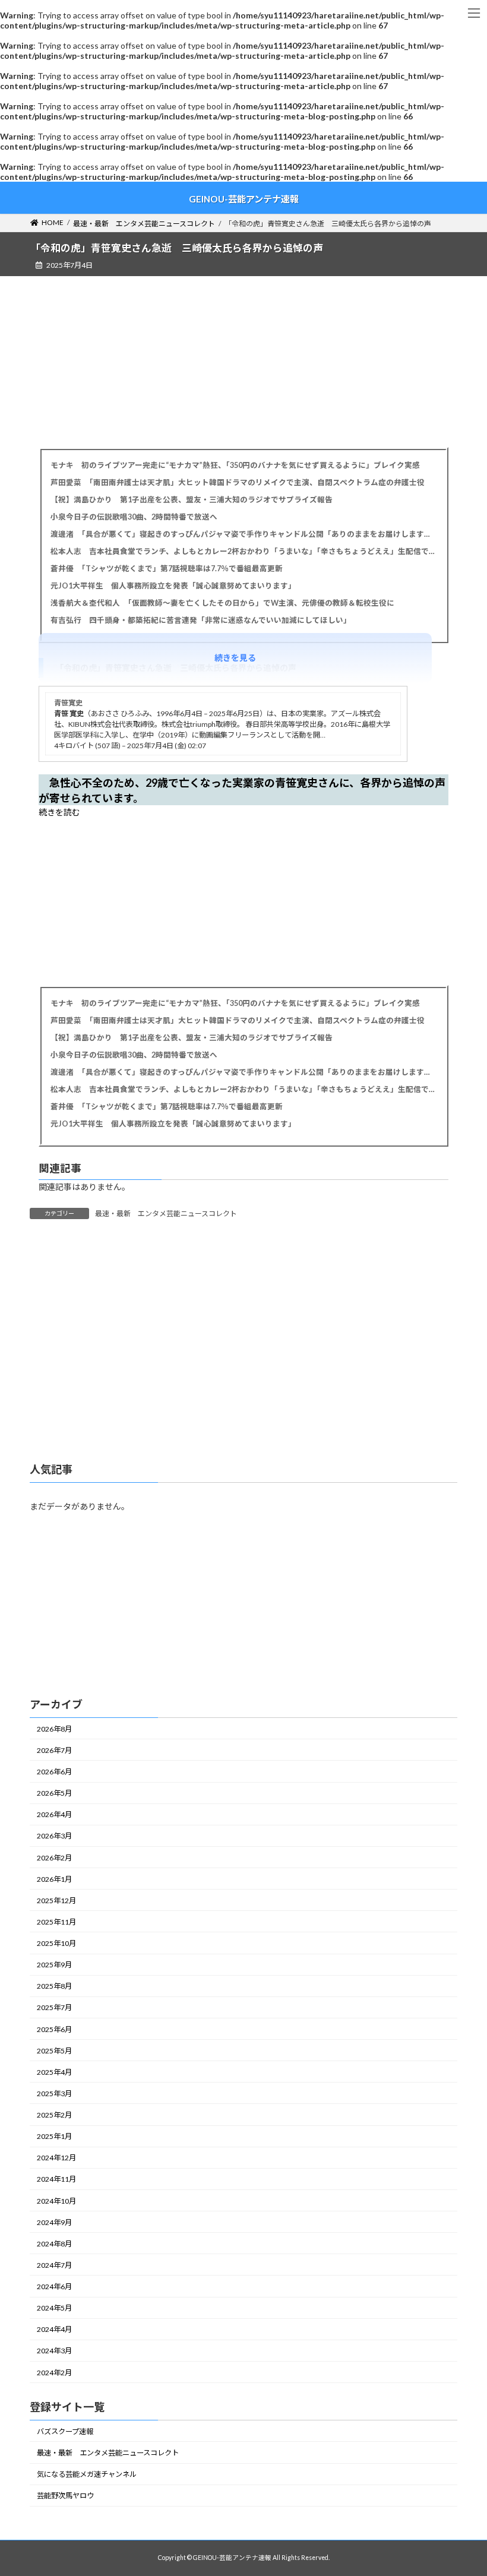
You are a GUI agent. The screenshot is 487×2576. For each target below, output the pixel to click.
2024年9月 (54, 2222)
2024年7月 (54, 2265)
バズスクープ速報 (65, 2431)
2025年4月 (54, 2072)
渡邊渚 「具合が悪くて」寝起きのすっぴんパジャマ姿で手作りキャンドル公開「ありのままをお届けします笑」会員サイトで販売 (243, 534)
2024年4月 (54, 2329)
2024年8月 (54, 2244)
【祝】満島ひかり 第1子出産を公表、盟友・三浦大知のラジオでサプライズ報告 (192, 500)
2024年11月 (56, 2180)
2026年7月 (54, 1750)
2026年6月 (54, 1772)
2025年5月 (54, 2051)
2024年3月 (54, 2351)
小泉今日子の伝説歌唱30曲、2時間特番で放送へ (134, 517)
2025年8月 (54, 1986)
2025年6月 (54, 2029)
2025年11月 (56, 1922)
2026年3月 (54, 1836)
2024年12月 (56, 2158)
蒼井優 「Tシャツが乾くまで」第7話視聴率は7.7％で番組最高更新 (167, 569)
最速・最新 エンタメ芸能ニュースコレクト (166, 1213)
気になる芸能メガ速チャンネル (87, 2474)
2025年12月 (56, 1901)
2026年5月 (54, 1793)
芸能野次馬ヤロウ (65, 2496)
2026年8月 (54, 1729)
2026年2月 (54, 1858)
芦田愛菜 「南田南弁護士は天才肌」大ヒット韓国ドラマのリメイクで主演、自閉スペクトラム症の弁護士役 (238, 482)
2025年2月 (54, 2115)
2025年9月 (54, 1965)
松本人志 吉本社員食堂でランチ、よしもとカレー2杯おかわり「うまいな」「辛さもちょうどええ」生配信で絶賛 (243, 551)
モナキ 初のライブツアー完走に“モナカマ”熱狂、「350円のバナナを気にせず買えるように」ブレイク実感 (235, 465)
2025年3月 (54, 2094)
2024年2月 (54, 2373)
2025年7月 (54, 2008)
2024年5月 (54, 2308)
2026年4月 (54, 1814)
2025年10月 (56, 1943)
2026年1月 (54, 1879)
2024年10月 (56, 2201)
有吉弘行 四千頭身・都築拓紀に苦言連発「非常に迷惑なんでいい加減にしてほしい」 (201, 620)
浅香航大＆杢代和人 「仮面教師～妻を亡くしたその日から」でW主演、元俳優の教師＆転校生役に (222, 603)
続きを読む (59, 812)
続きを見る (235, 658)
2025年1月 (54, 2136)
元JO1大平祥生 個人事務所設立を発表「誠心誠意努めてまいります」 (173, 586)
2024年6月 (54, 2287)
